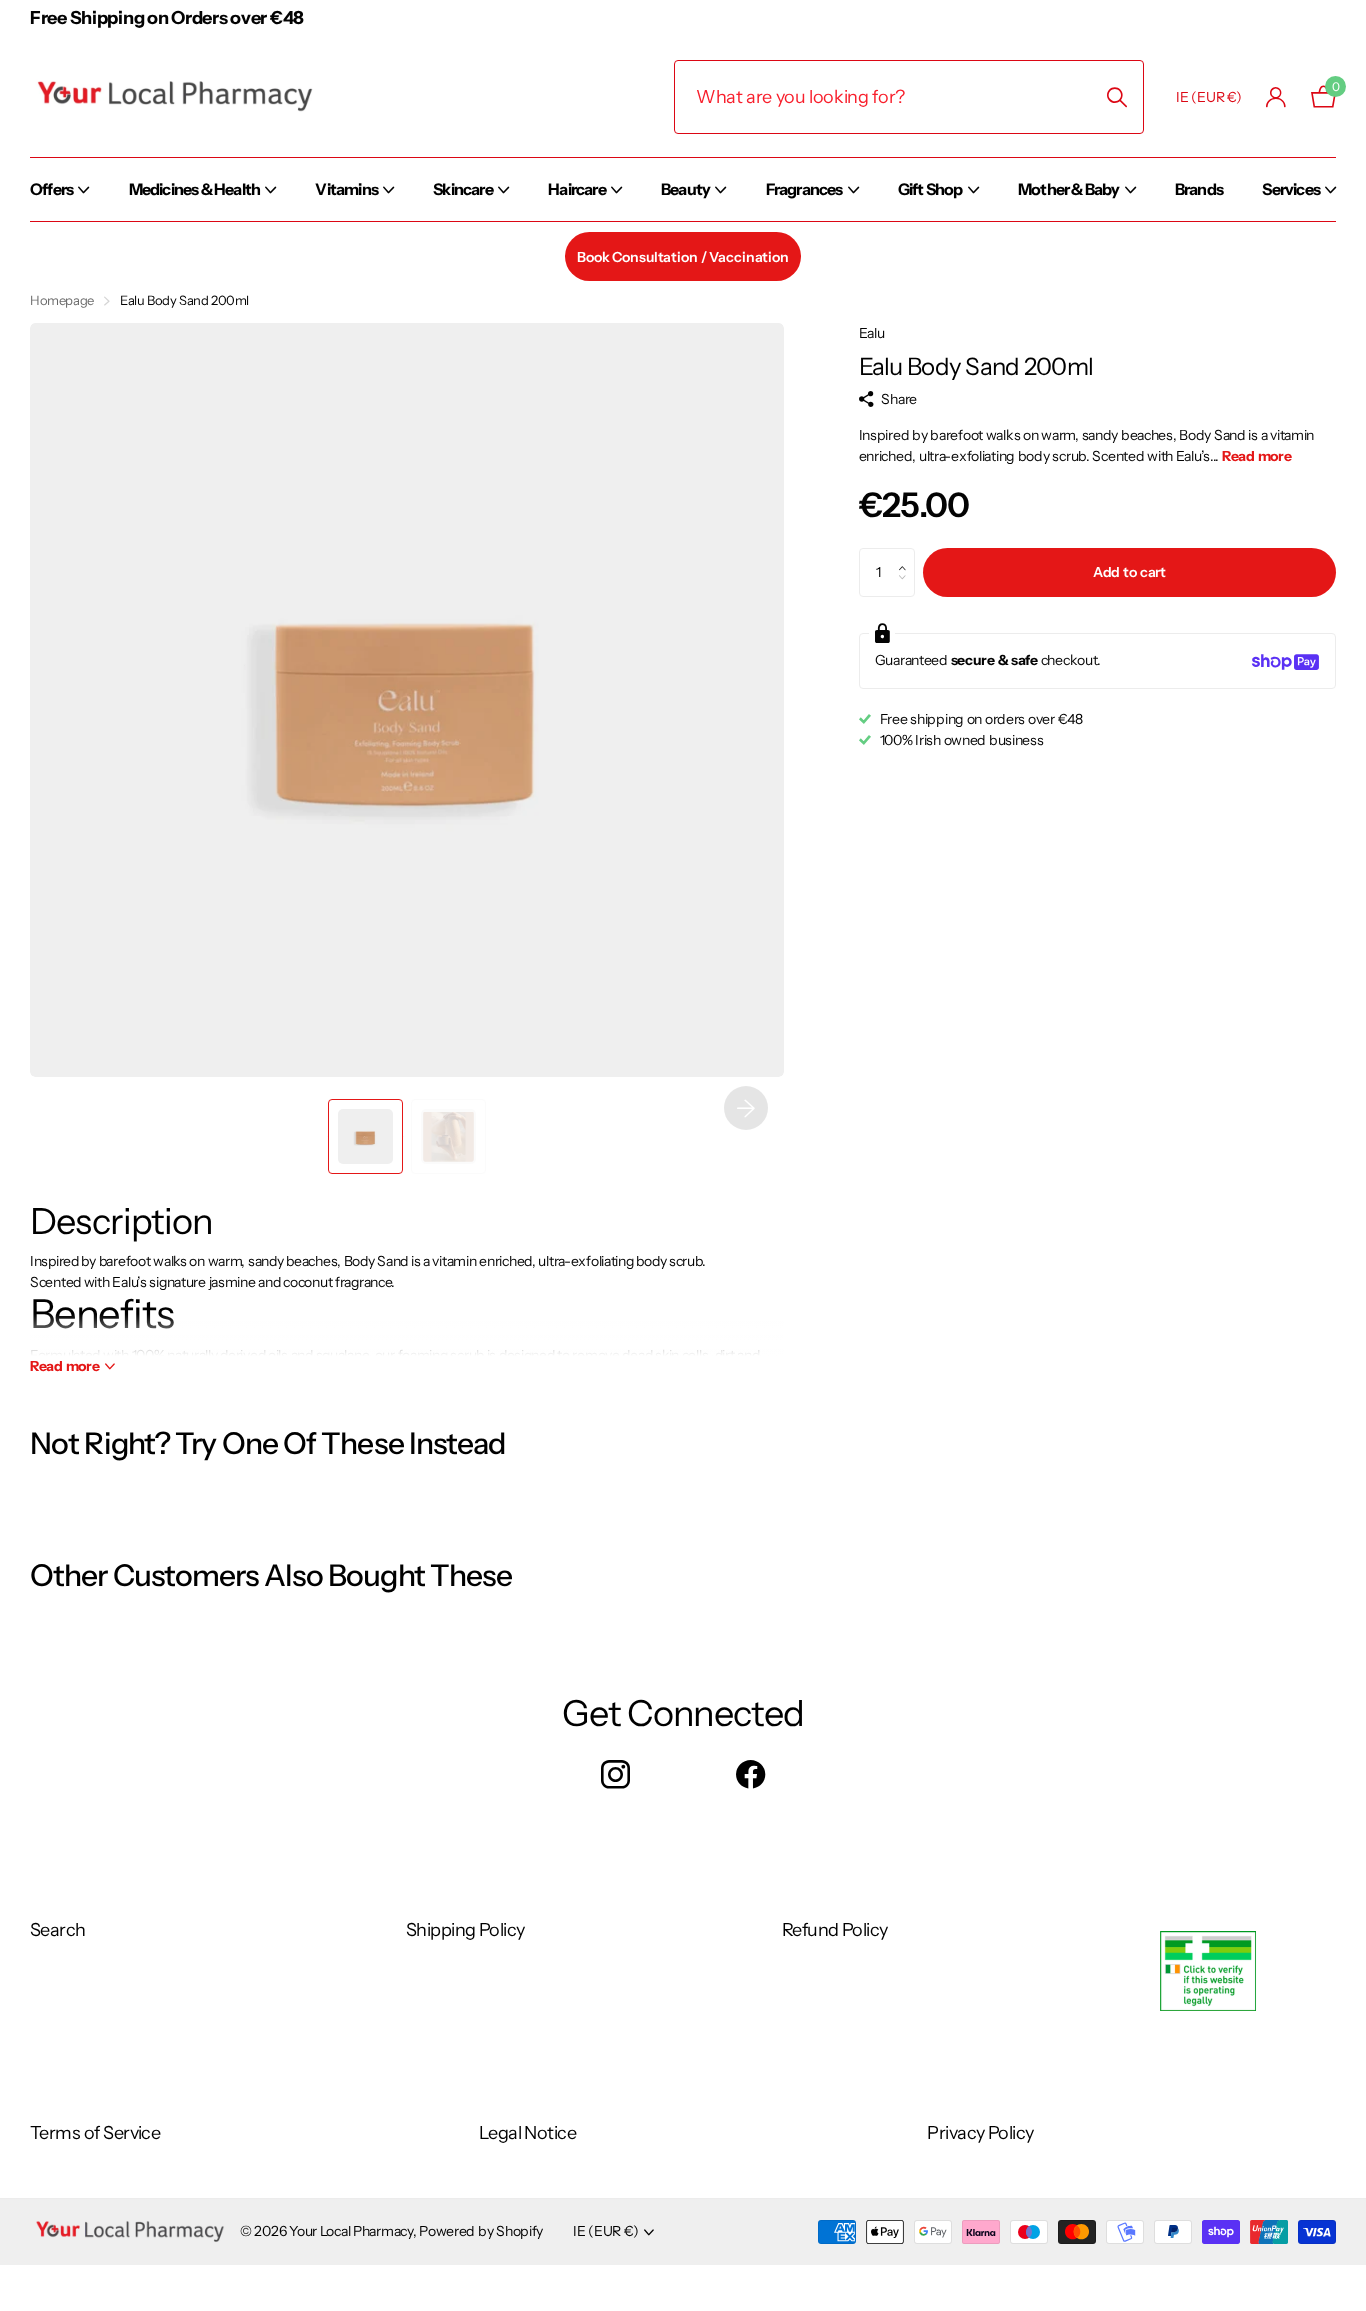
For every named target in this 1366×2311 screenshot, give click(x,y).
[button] (746, 1108)
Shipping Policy (465, 1930)
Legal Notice (528, 2133)
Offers (51, 189)
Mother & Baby (1069, 189)
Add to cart (1129, 573)
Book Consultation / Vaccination (683, 257)
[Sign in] (1276, 97)
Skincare (463, 189)
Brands (1199, 189)
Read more (1256, 457)
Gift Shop (930, 189)
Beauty (685, 189)
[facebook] (750, 1775)
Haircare (577, 189)
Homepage (62, 300)
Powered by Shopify (481, 2231)
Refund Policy (835, 1930)
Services (1291, 189)
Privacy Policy (980, 2133)
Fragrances (804, 189)
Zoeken (1116, 97)
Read (65, 1366)
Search (58, 1930)
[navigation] (365, 1136)
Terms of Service (95, 2133)
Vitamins (346, 189)
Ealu (872, 333)
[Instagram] (615, 1775)
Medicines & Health (195, 189)
